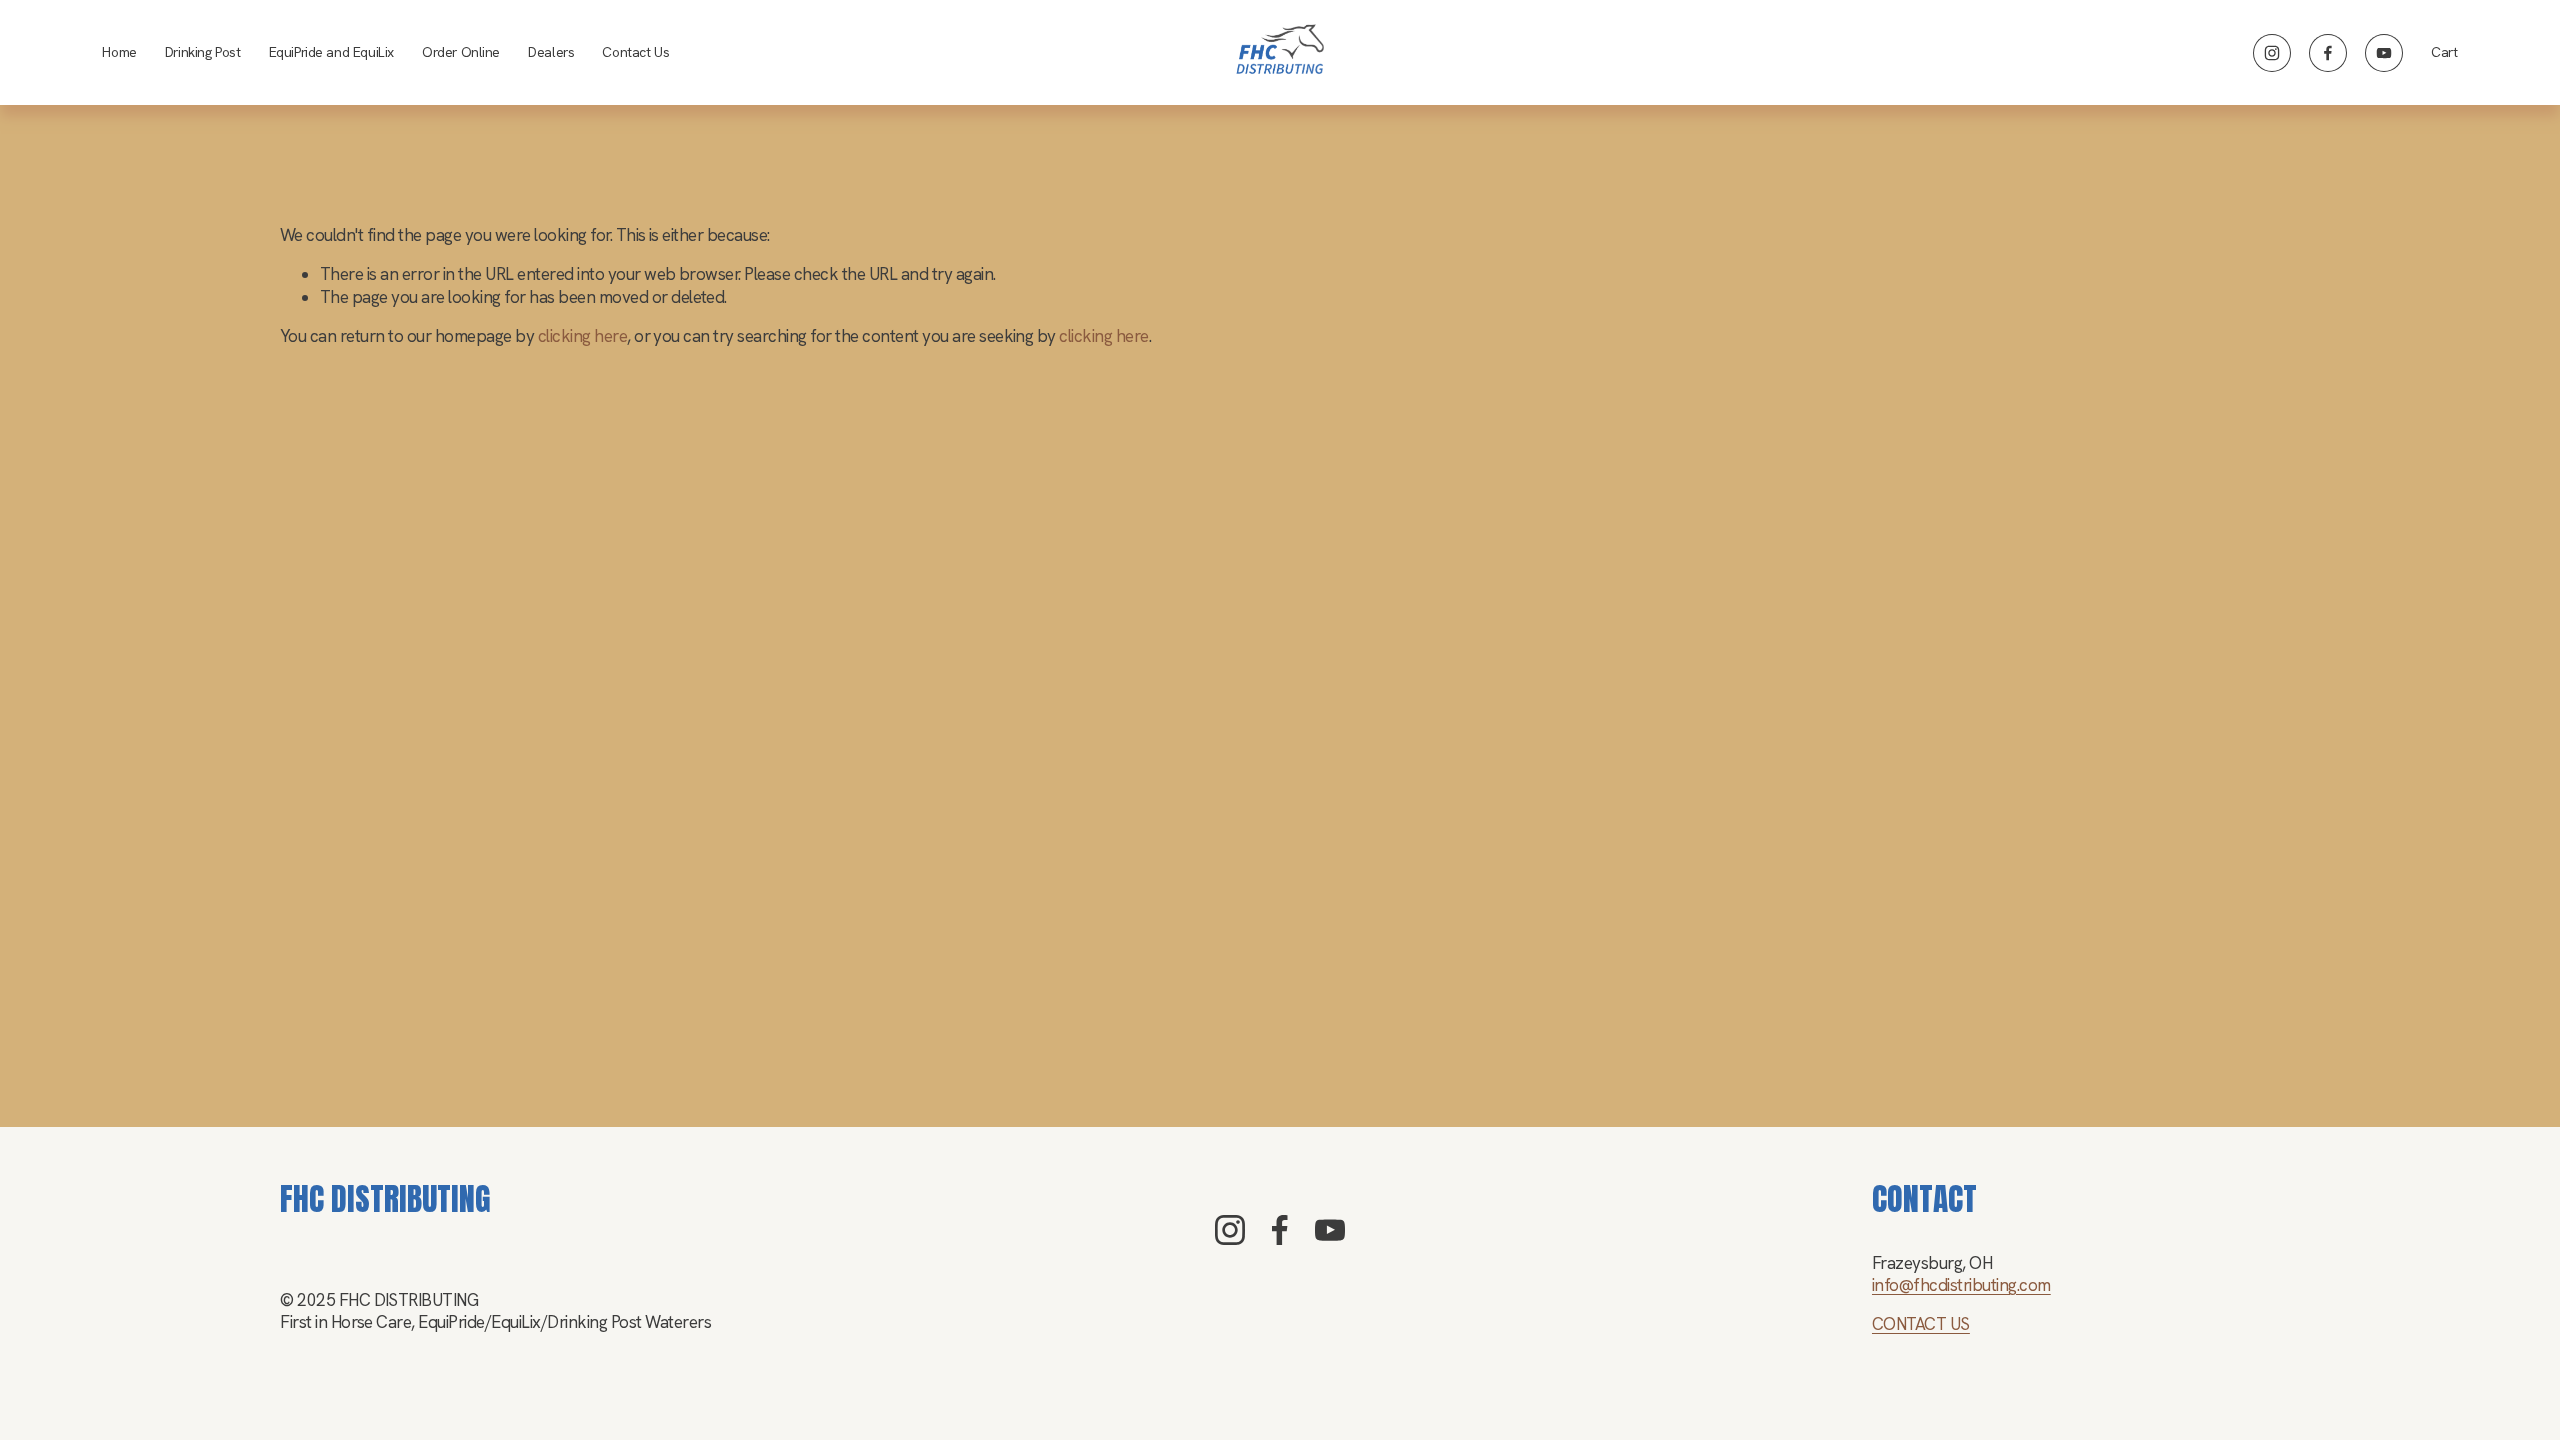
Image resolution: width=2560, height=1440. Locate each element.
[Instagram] (2272, 53)
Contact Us (635, 52)
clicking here (582, 336)
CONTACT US (1921, 1324)
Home (119, 52)
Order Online (461, 52)
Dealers (551, 52)
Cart (2444, 52)
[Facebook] (2328, 53)
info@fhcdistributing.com (1961, 1285)
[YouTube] (2384, 53)
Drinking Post (203, 52)
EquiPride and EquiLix (331, 52)
